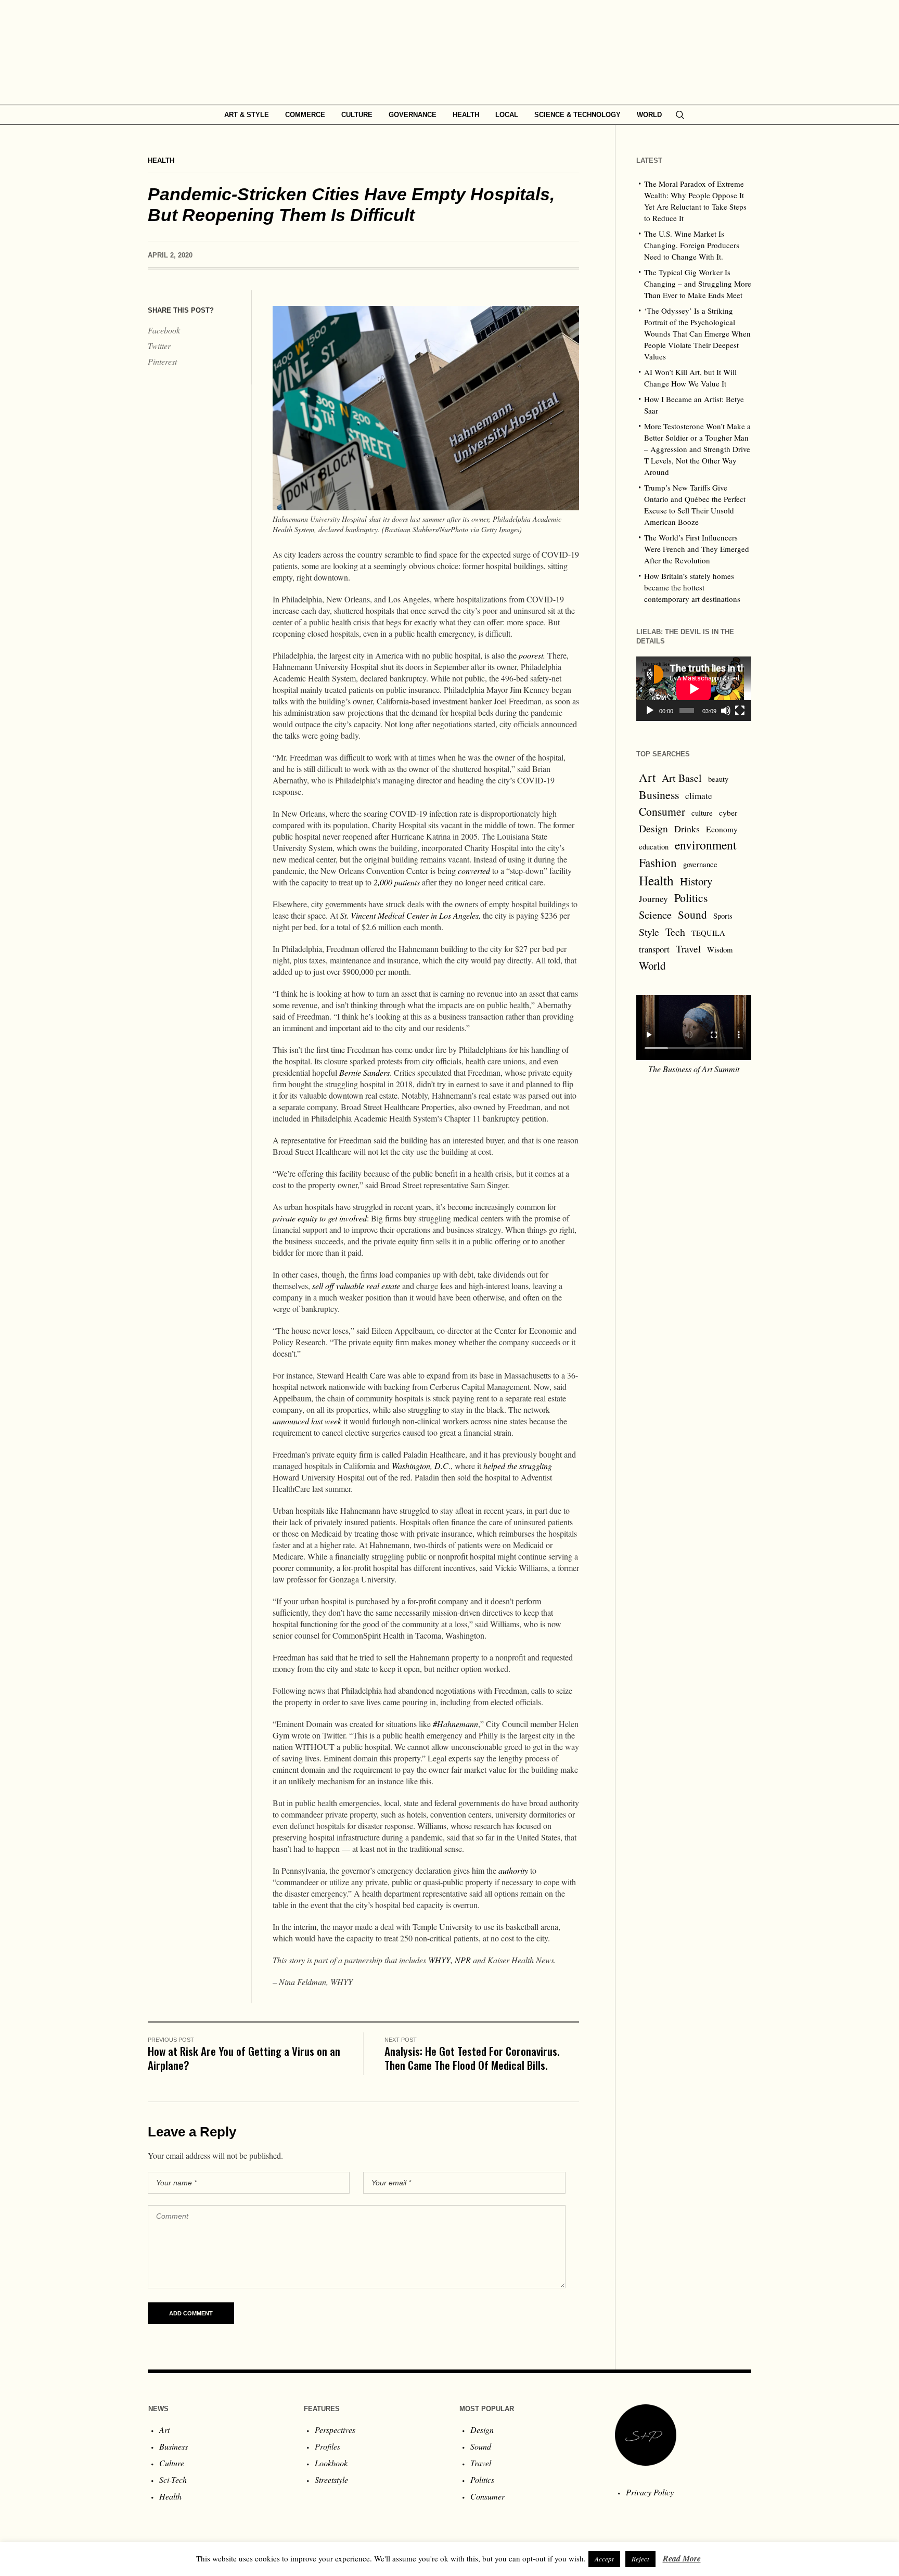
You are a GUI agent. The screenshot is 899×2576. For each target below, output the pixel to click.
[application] (694, 689)
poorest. (531, 655)
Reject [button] (640, 2559)
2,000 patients (397, 882)
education (654, 847)
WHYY (439, 1960)
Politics (691, 898)
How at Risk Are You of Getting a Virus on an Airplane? (244, 2058)
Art (647, 777)
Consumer (662, 811)
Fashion (658, 862)
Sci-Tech (173, 2480)
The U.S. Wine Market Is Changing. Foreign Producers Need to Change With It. (692, 245)
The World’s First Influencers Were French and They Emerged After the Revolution (697, 549)
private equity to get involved (320, 1218)
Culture (172, 2463)
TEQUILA (708, 933)
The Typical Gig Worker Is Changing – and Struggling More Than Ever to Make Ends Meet (698, 284)
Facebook (164, 330)
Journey (653, 899)
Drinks (687, 829)
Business (659, 795)
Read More (682, 2558)
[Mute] (726, 711)
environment (706, 845)
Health (161, 160)
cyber (728, 813)
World (652, 965)
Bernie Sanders (364, 1072)
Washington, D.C (420, 1466)
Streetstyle (331, 2480)
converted (474, 871)
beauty (718, 779)
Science (655, 915)
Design (653, 828)
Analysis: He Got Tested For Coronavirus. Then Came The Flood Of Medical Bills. (472, 2058)
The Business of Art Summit (694, 1069)
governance (700, 864)
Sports (723, 916)
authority (513, 1870)
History (696, 881)
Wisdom (720, 950)
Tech (675, 932)
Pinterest (162, 361)
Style (649, 932)
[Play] (650, 711)
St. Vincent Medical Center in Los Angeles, (410, 915)
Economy (722, 829)
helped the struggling (518, 1466)
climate (699, 796)
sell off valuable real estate (356, 1286)
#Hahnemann (455, 1724)
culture (702, 813)
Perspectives (335, 2430)
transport (654, 949)
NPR (463, 1960)
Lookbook (331, 2463)
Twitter (159, 346)
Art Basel (682, 778)
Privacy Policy (650, 2492)
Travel (688, 949)
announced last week (307, 1421)
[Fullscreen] (740, 711)
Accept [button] (604, 2559)
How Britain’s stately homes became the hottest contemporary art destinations (692, 587)
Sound (692, 914)
